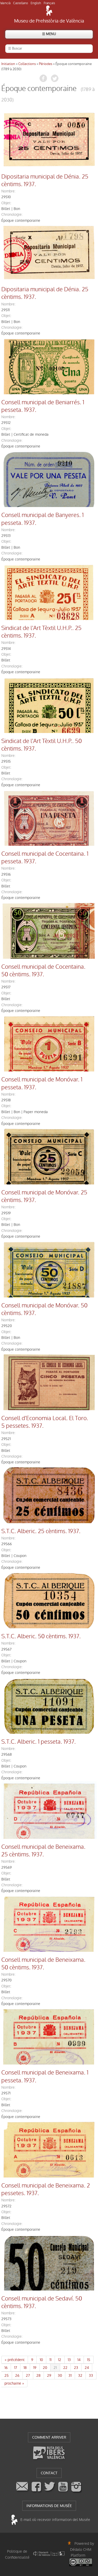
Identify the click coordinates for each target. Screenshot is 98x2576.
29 (49, 2375)
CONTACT (49, 2473)
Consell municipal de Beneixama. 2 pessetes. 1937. (46, 2189)
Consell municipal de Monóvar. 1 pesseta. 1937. (42, 1083)
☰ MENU (49, 34)
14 (79, 2360)
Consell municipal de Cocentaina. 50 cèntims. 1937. (43, 971)
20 (45, 2368)
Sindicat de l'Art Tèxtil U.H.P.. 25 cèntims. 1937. (41, 632)
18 (25, 2368)
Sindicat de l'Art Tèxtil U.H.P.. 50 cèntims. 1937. (42, 745)
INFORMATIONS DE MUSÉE (49, 2506)
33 (91, 2375)
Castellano (21, 3)
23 (76, 2368)
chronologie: (12, 214)
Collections (27, 64)
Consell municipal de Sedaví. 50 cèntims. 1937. (42, 2302)
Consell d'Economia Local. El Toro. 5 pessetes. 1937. (45, 1422)
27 (28, 2375)
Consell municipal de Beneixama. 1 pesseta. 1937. (45, 2076)
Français (49, 3)
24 (87, 2368)
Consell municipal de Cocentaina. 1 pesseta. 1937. (45, 858)
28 (38, 2375)
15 (89, 2360)
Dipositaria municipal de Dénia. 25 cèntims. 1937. (45, 180)
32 (80, 2375)
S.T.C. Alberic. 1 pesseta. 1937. (39, 1742)
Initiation (8, 64)
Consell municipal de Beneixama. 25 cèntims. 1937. (43, 1851)
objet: (6, 203)
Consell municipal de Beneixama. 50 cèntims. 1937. (43, 1964)
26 (17, 2375)
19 (35, 2368)
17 (16, 2368)
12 (60, 2360)
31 (70, 2375)
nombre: (8, 191)
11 (50, 2360)
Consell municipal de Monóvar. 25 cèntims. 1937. (44, 1196)
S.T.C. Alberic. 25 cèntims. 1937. (41, 1531)
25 (7, 2375)
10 (41, 2360)
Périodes (46, 64)
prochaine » (14, 2383)
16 (6, 2368)
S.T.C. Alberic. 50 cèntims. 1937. (41, 1636)
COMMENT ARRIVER (49, 2437)
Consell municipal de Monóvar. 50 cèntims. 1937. (44, 1309)
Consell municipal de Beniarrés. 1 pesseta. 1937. (43, 406)
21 (55, 2368)
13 (69, 2360)
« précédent (15, 2360)
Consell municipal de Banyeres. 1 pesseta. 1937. (42, 519)
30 (60, 2375)
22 (65, 2368)
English (36, 3)
